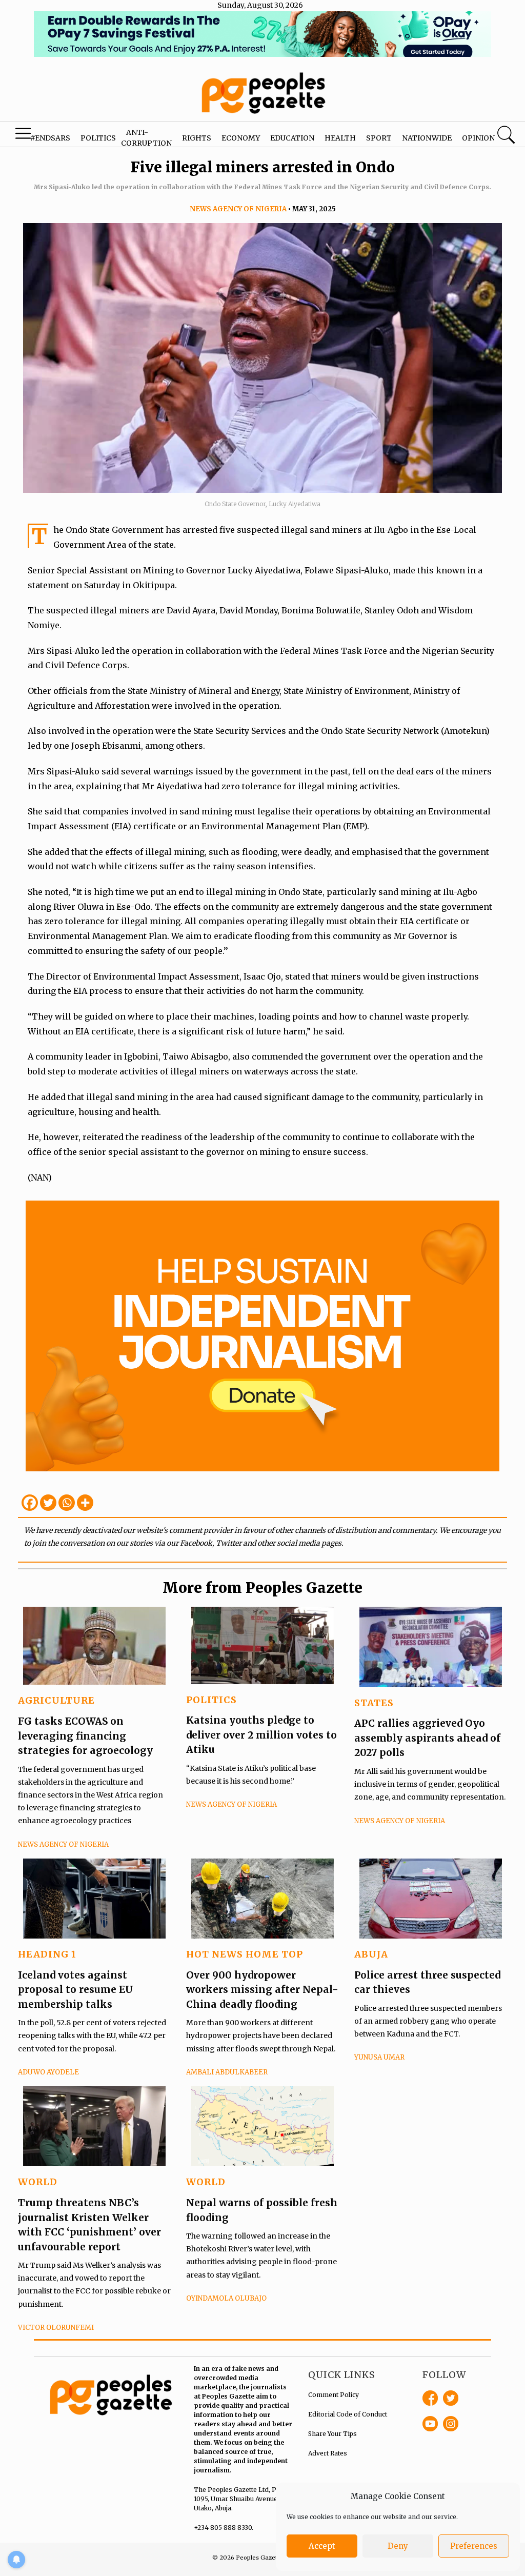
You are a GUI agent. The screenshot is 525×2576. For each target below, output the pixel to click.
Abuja (371, 1954)
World (38, 2182)
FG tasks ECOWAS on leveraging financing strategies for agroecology (85, 1736)
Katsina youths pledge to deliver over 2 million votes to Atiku (261, 1735)
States (374, 1703)
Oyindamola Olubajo (226, 2298)
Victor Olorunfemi (56, 2328)
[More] (85, 1503)
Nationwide (427, 138)
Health (340, 138)
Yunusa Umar (379, 2057)
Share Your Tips (332, 2434)
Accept (322, 2546)
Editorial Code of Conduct (348, 2414)
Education (292, 138)
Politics (98, 138)
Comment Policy (334, 2395)
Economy (241, 138)
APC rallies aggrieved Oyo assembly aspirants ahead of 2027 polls (427, 1738)
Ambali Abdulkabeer (227, 2072)
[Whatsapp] (67, 1503)
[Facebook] (30, 1503)
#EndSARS (50, 138)
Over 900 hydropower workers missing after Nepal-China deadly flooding (262, 1990)
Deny (398, 2546)
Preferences (474, 2546)
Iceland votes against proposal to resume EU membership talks (76, 1990)
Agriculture (56, 1700)
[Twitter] (48, 1503)
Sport (379, 138)
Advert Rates (328, 2453)
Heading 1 (47, 1954)
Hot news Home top (245, 1954)
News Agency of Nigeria (238, 209)
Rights (197, 138)
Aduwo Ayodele (48, 2072)
